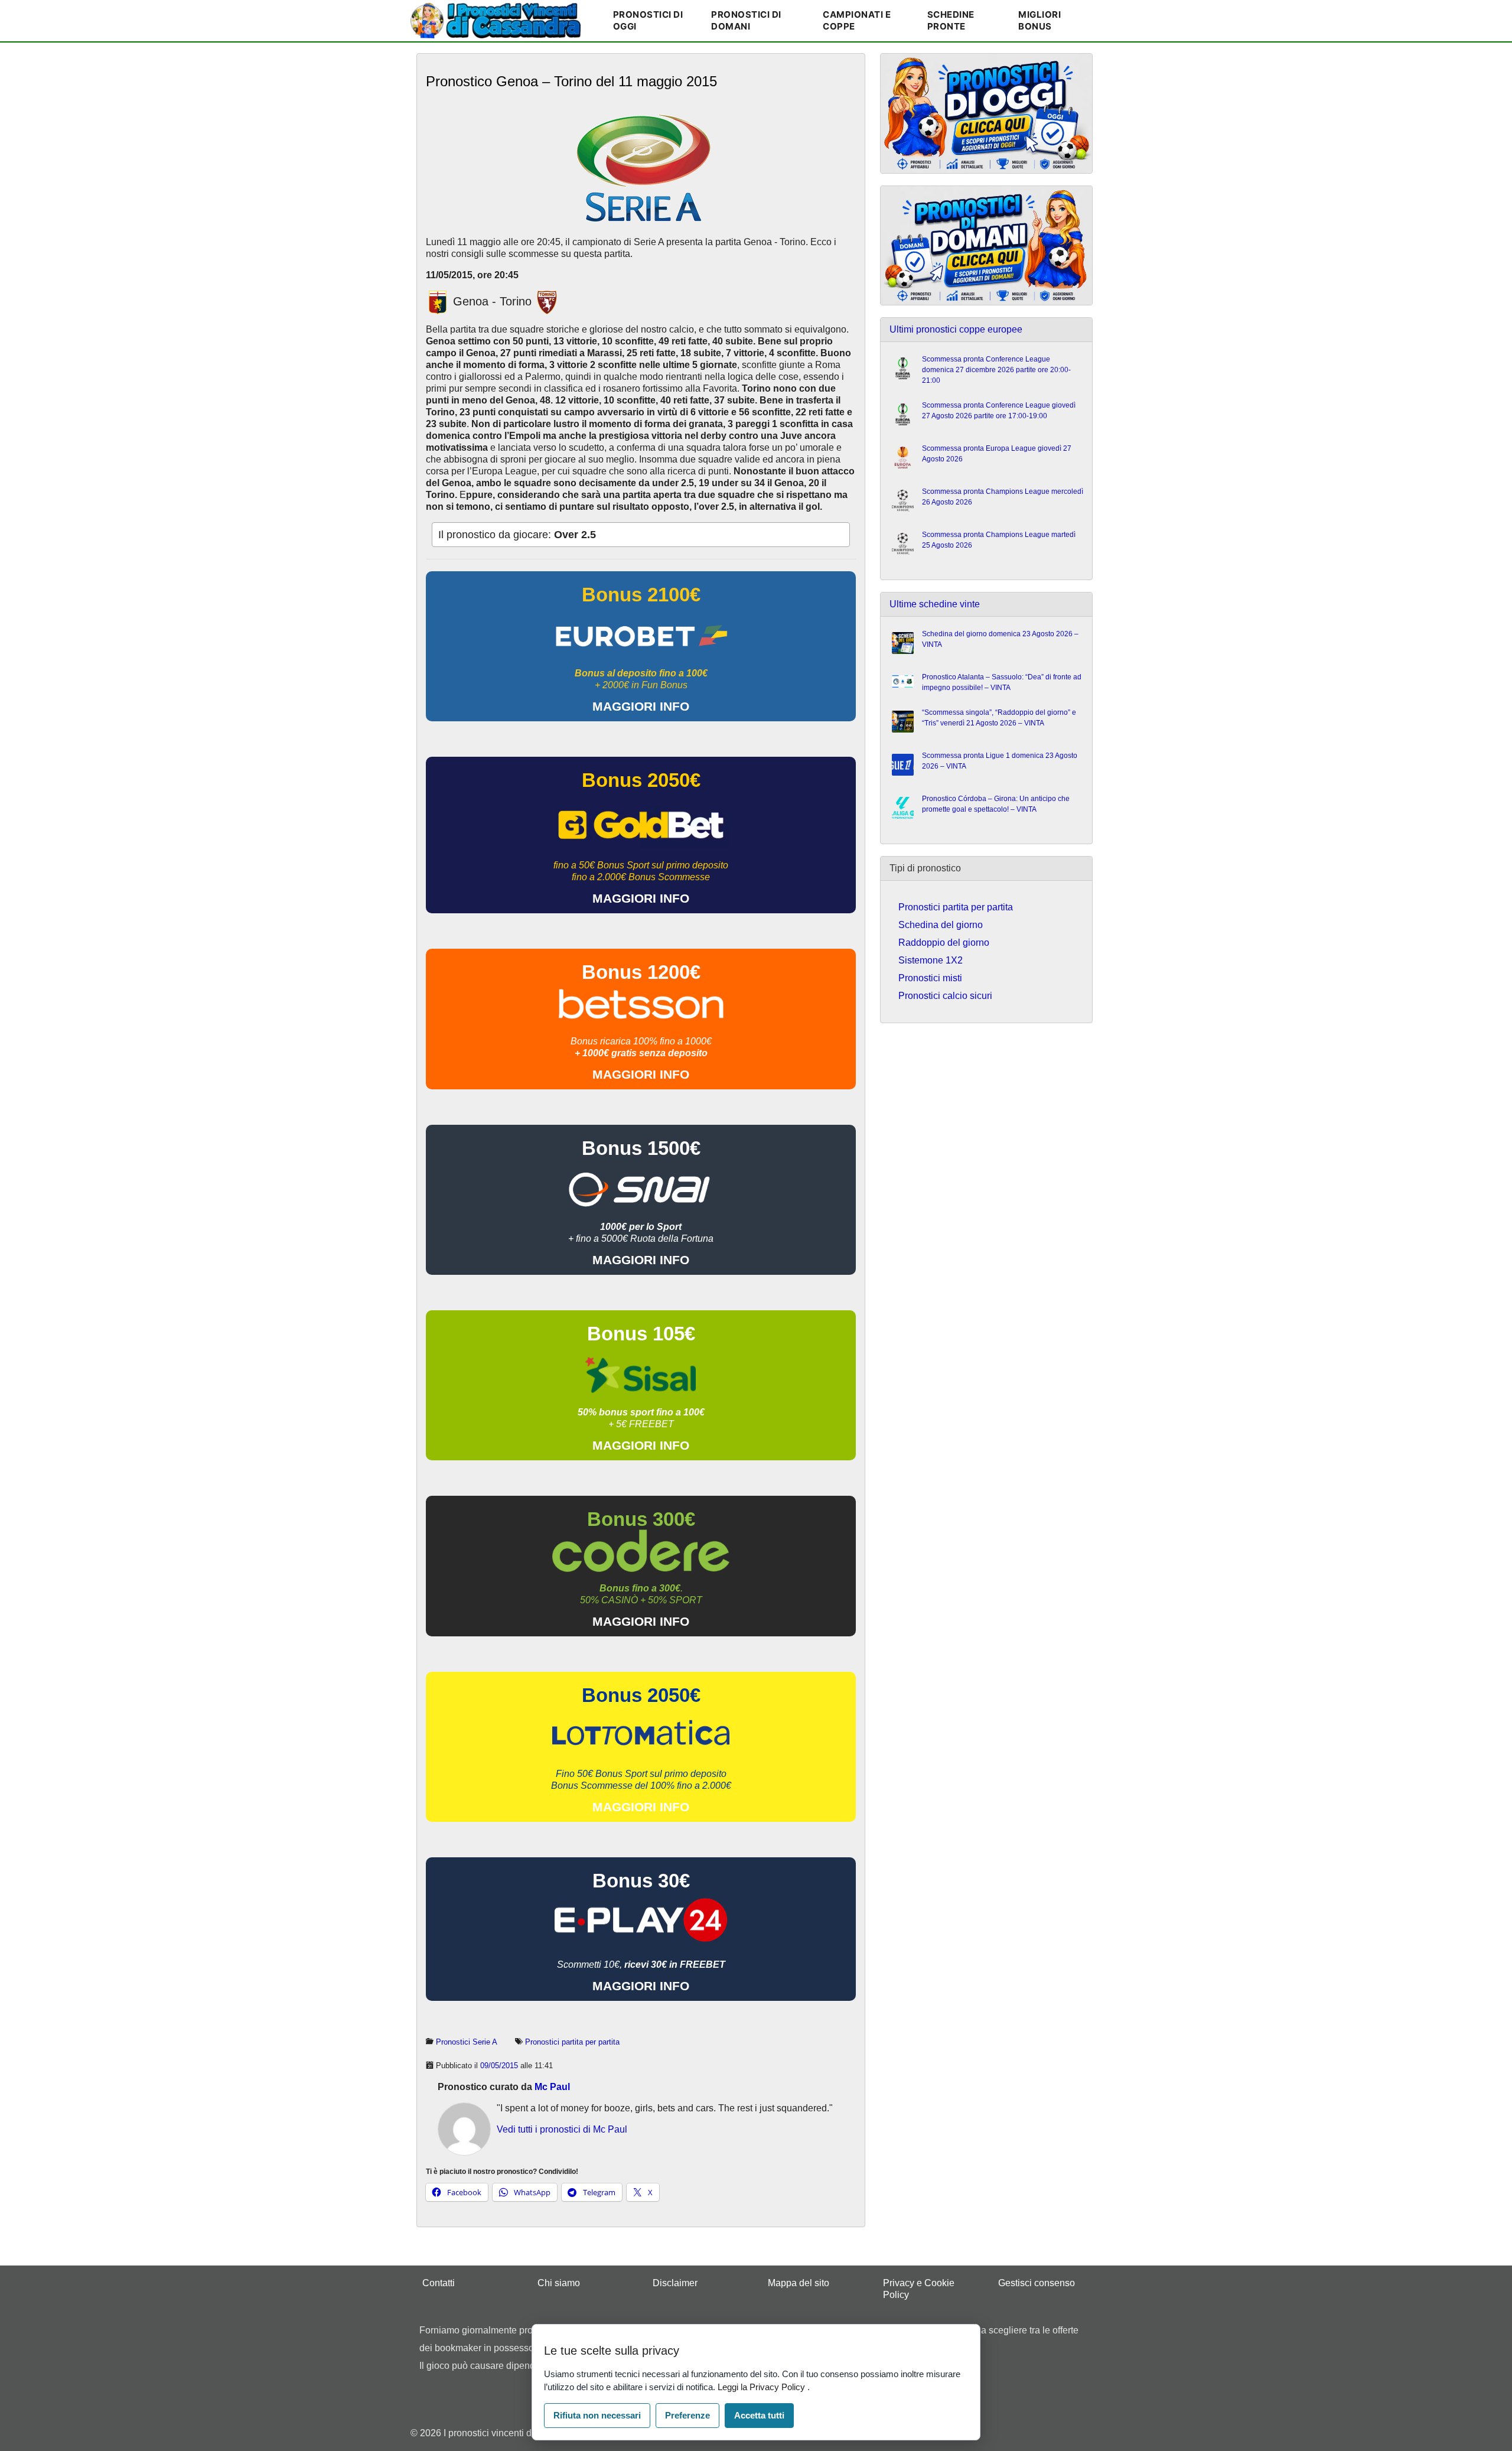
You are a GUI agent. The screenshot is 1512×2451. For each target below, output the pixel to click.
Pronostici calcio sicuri (945, 996)
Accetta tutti (759, 2415)
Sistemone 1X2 (931, 960)
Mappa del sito (799, 2283)
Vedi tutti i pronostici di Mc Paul (562, 2129)
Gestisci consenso (1037, 2283)
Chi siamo (559, 2283)
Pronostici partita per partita (572, 2042)
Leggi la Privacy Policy (762, 2387)
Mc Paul (552, 2087)
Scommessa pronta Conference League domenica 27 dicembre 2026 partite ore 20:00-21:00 (996, 370)
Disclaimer (675, 2283)
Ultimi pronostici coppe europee (956, 329)
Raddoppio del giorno (944, 943)
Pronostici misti (930, 978)
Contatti (439, 2283)
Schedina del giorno (941, 925)
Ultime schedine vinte (935, 604)
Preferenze (687, 2415)
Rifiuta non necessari (597, 2415)
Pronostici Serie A (467, 2042)
